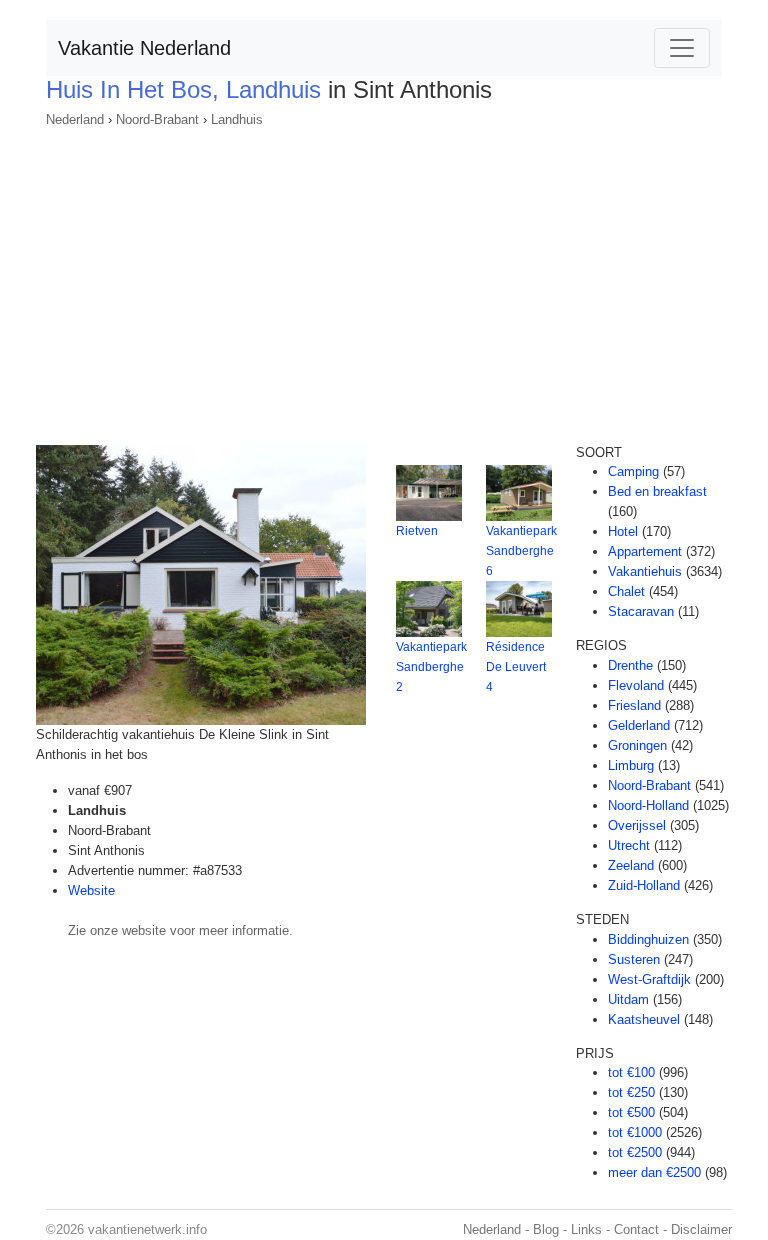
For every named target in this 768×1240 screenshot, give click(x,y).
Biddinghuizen (648, 939)
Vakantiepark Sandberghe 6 (521, 551)
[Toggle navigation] (682, 48)
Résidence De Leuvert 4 (516, 667)
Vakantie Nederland (144, 48)
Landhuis (237, 119)
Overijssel (637, 825)
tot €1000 (635, 1132)
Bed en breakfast (657, 491)
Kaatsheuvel (644, 1019)
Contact (636, 1229)
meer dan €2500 (654, 1172)
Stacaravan (641, 611)
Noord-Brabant (157, 119)
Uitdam (628, 999)
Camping (633, 471)
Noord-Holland (648, 805)
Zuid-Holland (644, 885)
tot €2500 (635, 1152)
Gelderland (639, 725)
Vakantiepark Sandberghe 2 (431, 667)
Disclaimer (701, 1229)
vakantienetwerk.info (147, 1229)
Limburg (631, 765)
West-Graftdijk (649, 979)
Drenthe (630, 665)
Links (586, 1229)
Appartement (645, 551)
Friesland (634, 705)
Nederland (75, 119)
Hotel (623, 531)
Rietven (417, 531)
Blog (546, 1229)
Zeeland (631, 865)
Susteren (634, 959)
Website (91, 890)
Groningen (637, 745)
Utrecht (629, 845)
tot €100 (631, 1072)
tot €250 (631, 1092)
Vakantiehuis (645, 571)
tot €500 (631, 1112)
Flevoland (636, 685)
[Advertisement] (384, 280)
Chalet (626, 591)
